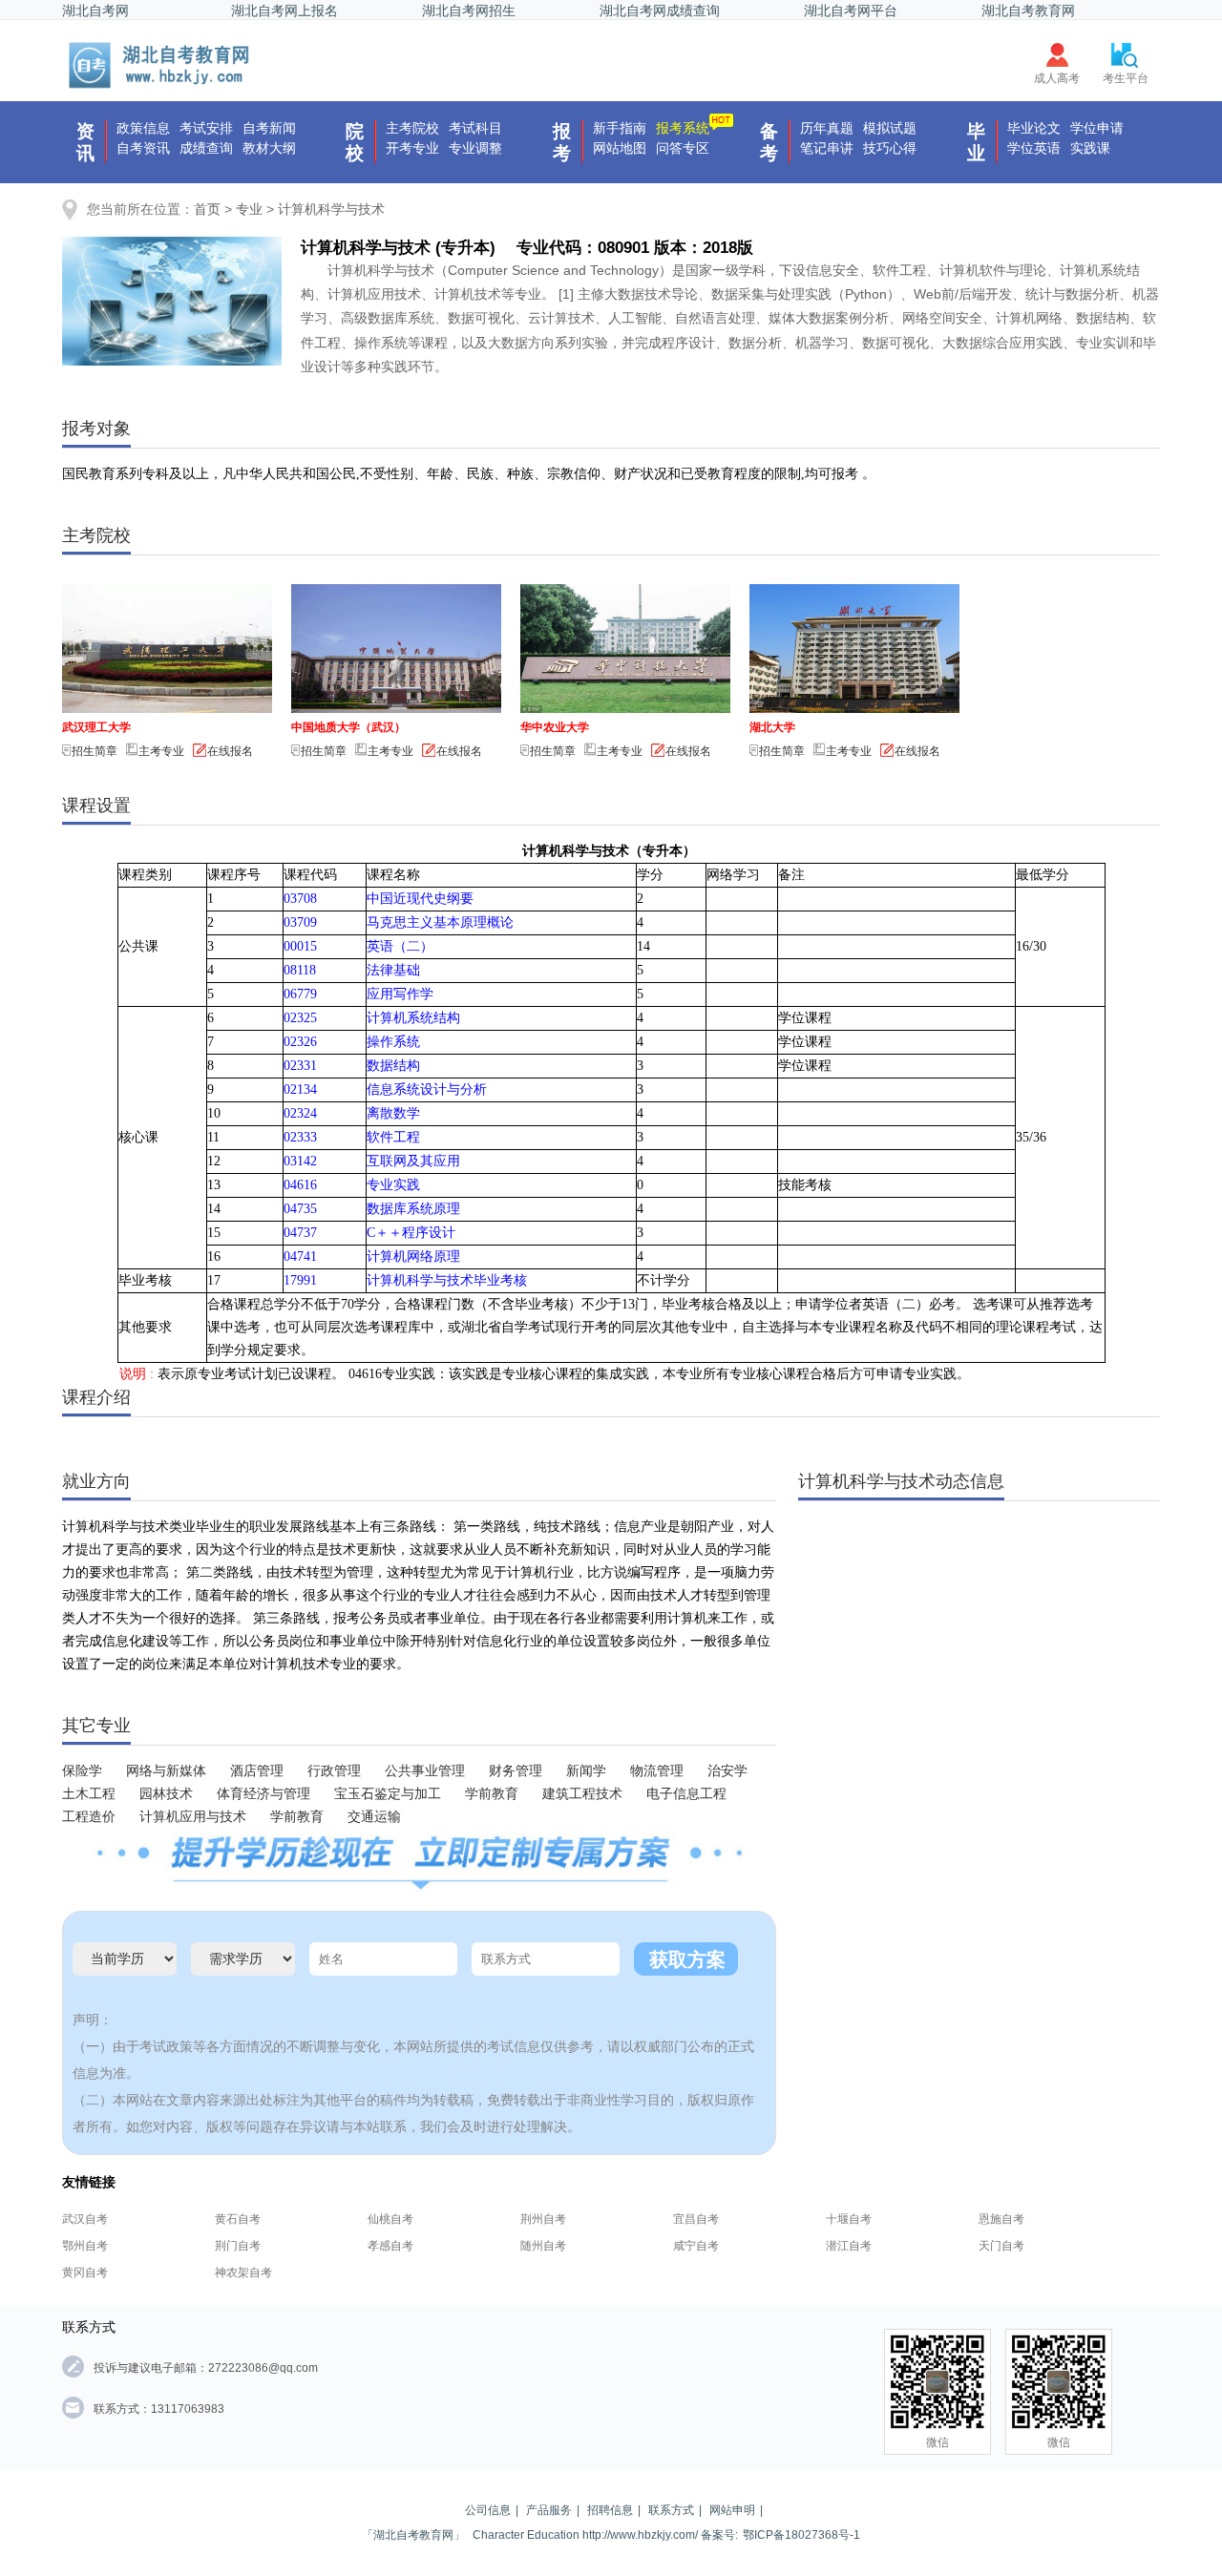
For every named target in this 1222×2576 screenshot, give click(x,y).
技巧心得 (890, 148)
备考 (769, 142)
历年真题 (827, 128)
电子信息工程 (686, 1794)
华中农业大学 (555, 727)
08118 (300, 970)
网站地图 (620, 148)
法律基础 (393, 970)
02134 (300, 1089)
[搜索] (161, 65)
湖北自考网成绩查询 (660, 10)
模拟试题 (890, 128)
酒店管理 (257, 1771)
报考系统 (683, 128)
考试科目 (475, 128)
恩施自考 (1001, 2219)
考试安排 (206, 128)
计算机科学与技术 (331, 209)
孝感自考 (390, 2246)
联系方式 (671, 2510)
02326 (300, 1042)
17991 (300, 1280)
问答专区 (683, 148)
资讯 (85, 142)
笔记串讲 (827, 148)
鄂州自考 (85, 2246)
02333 (300, 1137)
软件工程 (393, 1137)
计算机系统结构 (413, 1018)
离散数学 (393, 1113)
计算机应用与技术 (193, 1817)
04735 (300, 1209)
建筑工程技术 (582, 1794)
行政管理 (334, 1771)
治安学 (727, 1771)
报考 (562, 142)
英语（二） (400, 946)
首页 (207, 209)
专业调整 (475, 148)
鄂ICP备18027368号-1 (801, 2535)
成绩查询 (206, 148)
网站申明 (732, 2510)
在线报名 (230, 751)
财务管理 (516, 1771)
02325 (300, 1018)
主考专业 (161, 751)
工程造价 (89, 1817)
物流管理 (657, 1771)
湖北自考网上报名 (284, 10)
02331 (300, 1066)
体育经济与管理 (263, 1794)
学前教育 (492, 1794)
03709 (300, 922)
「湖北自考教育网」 (413, 2535)
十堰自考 (849, 2219)
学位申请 (1097, 128)
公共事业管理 (425, 1771)
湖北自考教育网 (1028, 10)
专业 (249, 209)
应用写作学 (400, 994)
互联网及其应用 (413, 1161)
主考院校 (412, 128)
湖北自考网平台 (851, 10)
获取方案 (687, 1959)
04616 (300, 1185)
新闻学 (586, 1771)
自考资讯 (143, 148)
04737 (300, 1233)
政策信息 (143, 128)
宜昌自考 (696, 2219)
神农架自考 (243, 2272)
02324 (300, 1113)
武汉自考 (85, 2219)
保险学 (82, 1771)
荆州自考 (543, 2219)
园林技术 (166, 1794)
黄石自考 (238, 2219)
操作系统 (393, 1042)
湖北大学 (772, 727)
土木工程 (89, 1794)
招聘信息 (610, 2510)
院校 (355, 142)
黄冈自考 (85, 2272)
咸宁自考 (696, 2246)
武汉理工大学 (96, 727)
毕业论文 (1034, 128)
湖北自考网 (95, 10)
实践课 (1090, 148)
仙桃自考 (390, 2219)
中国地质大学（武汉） (348, 727)
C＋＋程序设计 (411, 1233)
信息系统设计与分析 (427, 1089)
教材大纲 (269, 148)
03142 (300, 1161)
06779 (300, 994)
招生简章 (95, 751)
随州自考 (543, 2246)
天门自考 (1001, 2246)
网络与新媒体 (166, 1771)
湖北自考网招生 (469, 10)
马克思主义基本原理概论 (440, 922)
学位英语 (1034, 148)
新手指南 (620, 128)
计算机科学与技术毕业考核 (447, 1280)
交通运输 (374, 1817)
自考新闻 (269, 128)
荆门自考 (238, 2246)
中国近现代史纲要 (420, 899)
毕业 (976, 142)
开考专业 (412, 148)
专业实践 (393, 1185)
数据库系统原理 (413, 1209)
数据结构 (393, 1066)
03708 (300, 899)
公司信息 (488, 2510)
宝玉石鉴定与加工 (388, 1794)
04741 (300, 1257)
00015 (300, 946)
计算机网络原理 (413, 1257)
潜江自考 (849, 2246)
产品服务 (549, 2510)
